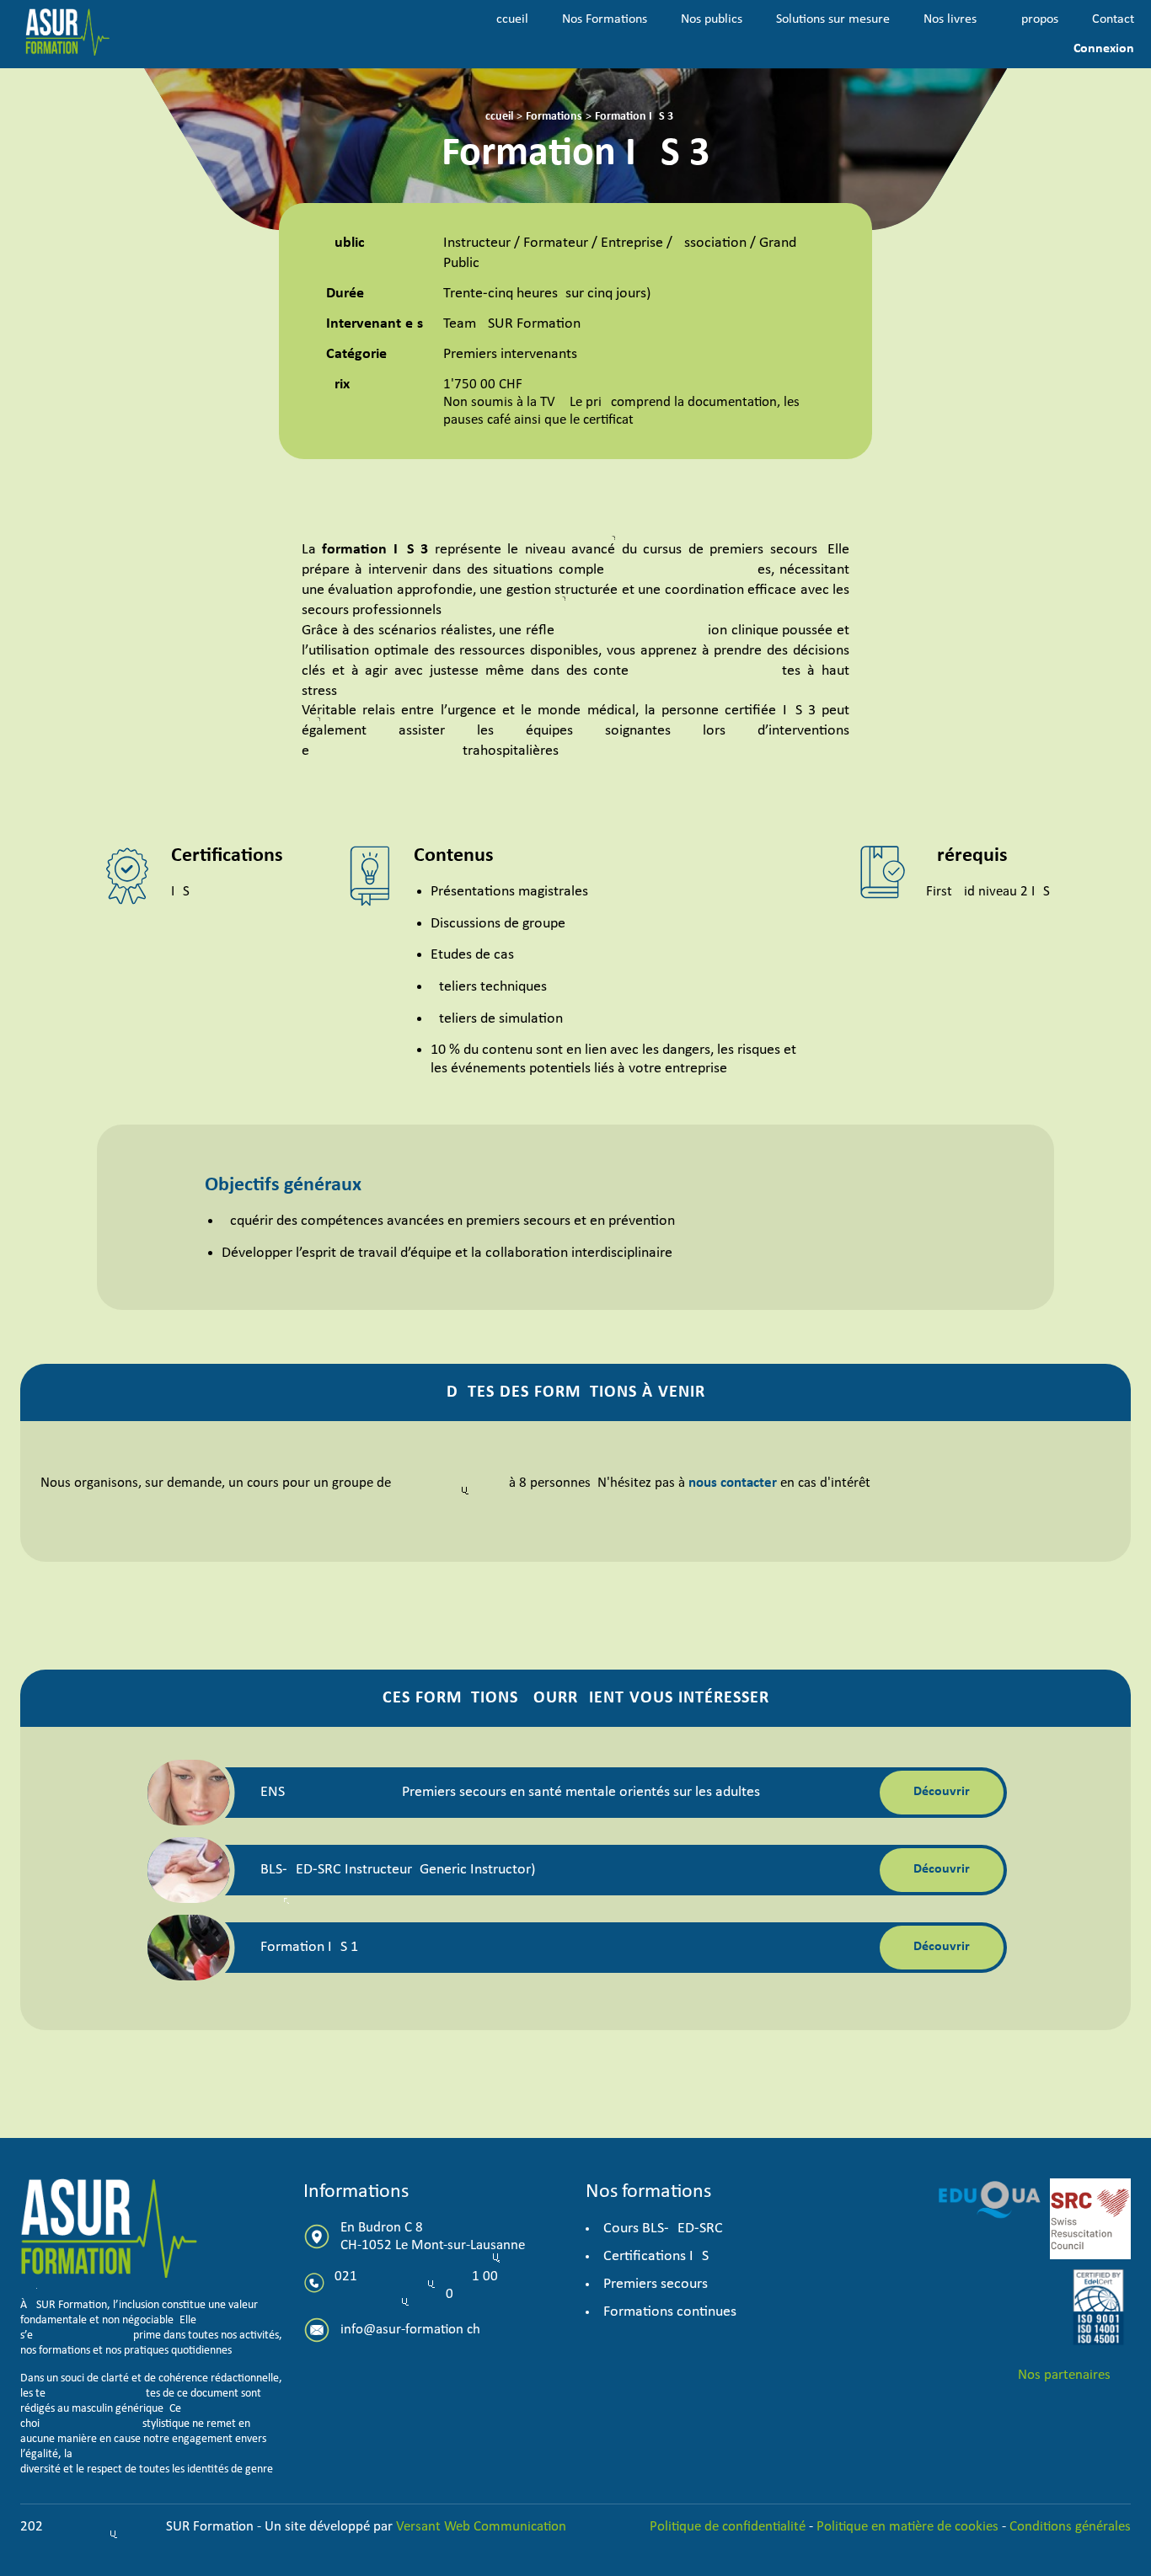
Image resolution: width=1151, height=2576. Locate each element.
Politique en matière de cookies (907, 2527)
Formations (554, 117)
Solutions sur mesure (833, 19)
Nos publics (712, 19)
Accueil (509, 19)
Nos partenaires (1064, 2375)
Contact (1113, 19)
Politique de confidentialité (729, 2527)
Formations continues (670, 2312)
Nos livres (950, 19)
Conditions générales (1070, 2527)
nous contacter (733, 1483)
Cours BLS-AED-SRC (663, 2229)
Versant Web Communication (481, 2527)
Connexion (1104, 49)
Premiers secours (656, 2284)
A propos (1034, 19)
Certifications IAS (656, 2256)
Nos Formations (605, 19)
